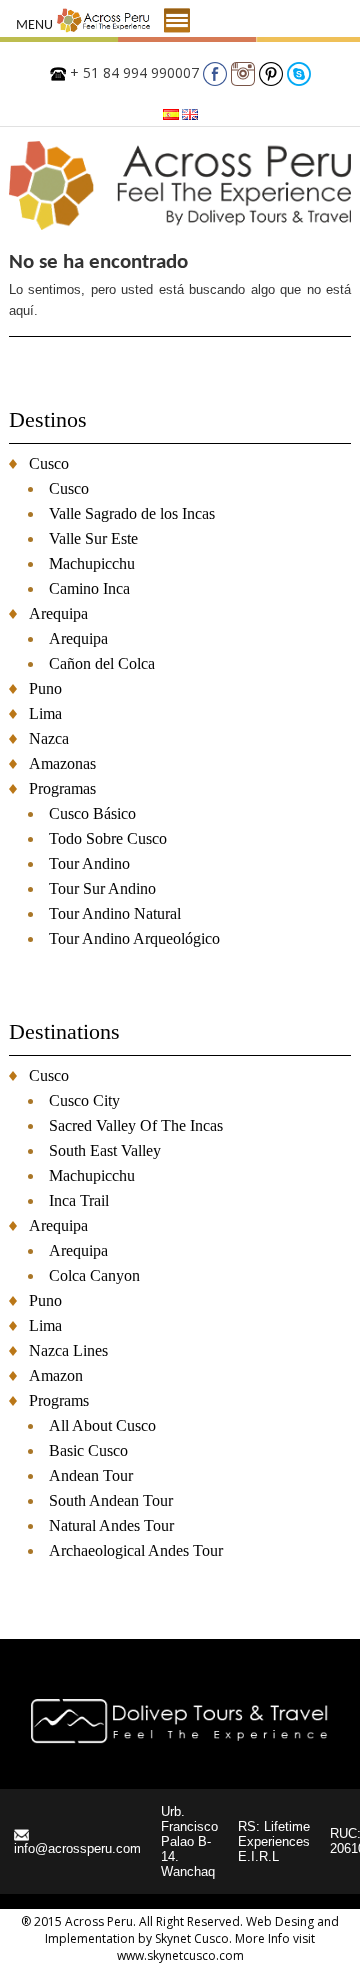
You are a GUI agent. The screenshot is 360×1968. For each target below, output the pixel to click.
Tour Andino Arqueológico (134, 938)
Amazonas (62, 763)
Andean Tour (91, 1475)
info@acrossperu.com (77, 1848)
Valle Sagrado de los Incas (132, 513)
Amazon (56, 1375)
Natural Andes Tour (111, 1525)
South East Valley (105, 1150)
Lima (45, 713)
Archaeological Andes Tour (136, 1550)
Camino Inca (89, 588)
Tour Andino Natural (115, 913)
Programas (62, 788)
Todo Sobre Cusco (108, 838)
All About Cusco (102, 1425)
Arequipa (58, 613)
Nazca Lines (68, 1350)
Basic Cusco (88, 1450)
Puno (45, 688)
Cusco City (84, 1100)
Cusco (49, 463)
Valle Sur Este (93, 538)
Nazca (49, 738)
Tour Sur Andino (102, 888)
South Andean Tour (111, 1500)
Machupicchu (92, 563)
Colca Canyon (94, 1275)
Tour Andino (89, 863)
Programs (59, 1400)
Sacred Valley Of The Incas (136, 1125)
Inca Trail (79, 1200)
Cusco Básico (92, 813)
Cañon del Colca (102, 663)
